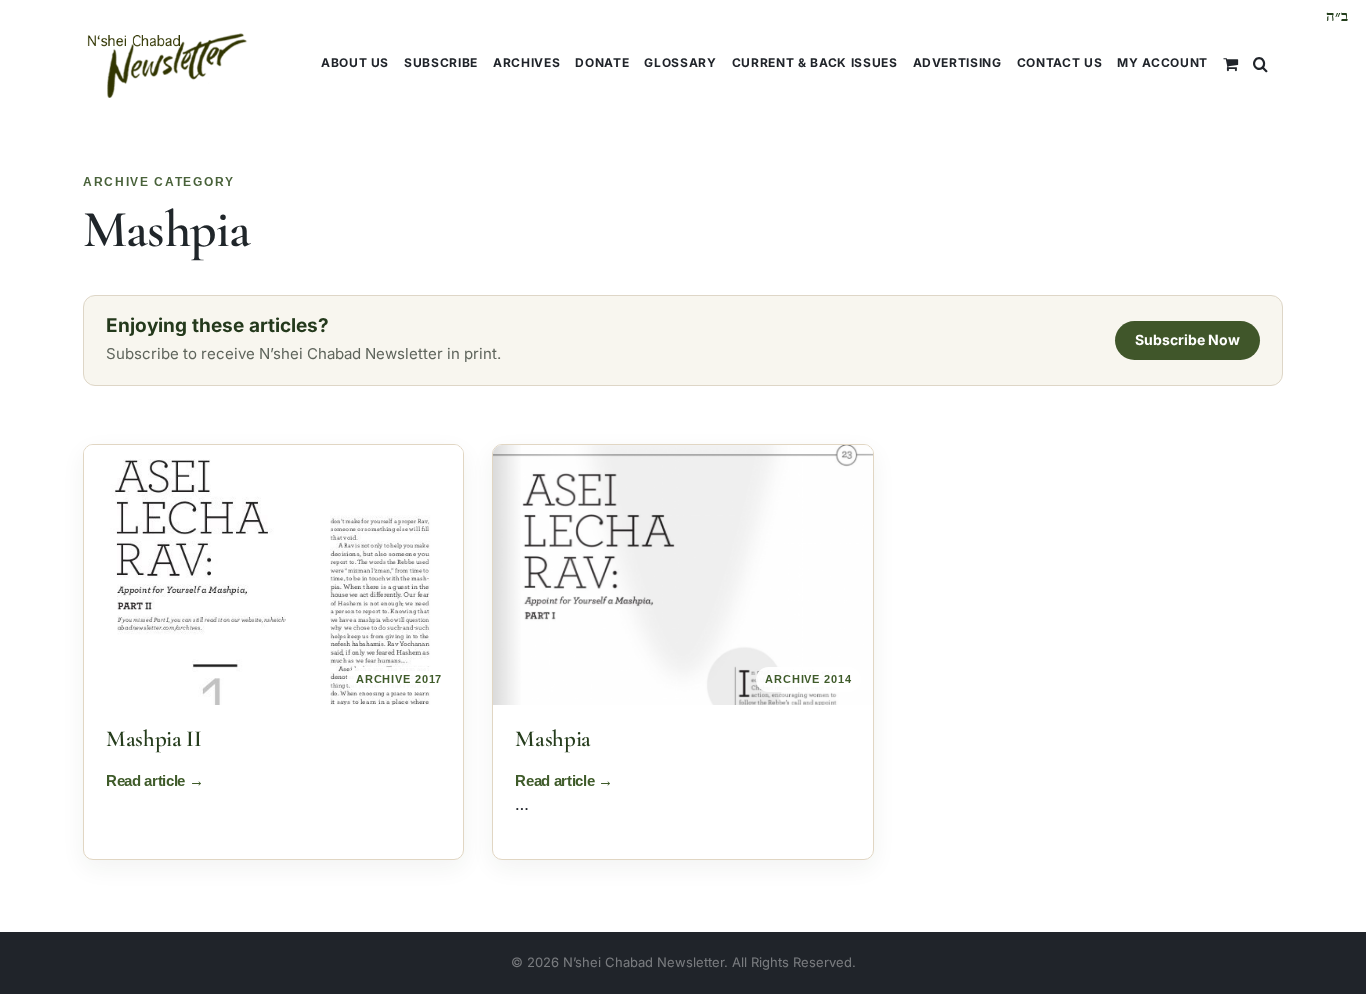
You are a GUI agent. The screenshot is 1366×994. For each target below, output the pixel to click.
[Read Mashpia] (682, 575)
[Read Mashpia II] (273, 575)
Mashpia (553, 739)
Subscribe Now (1187, 339)
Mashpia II (154, 739)
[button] (1260, 62)
